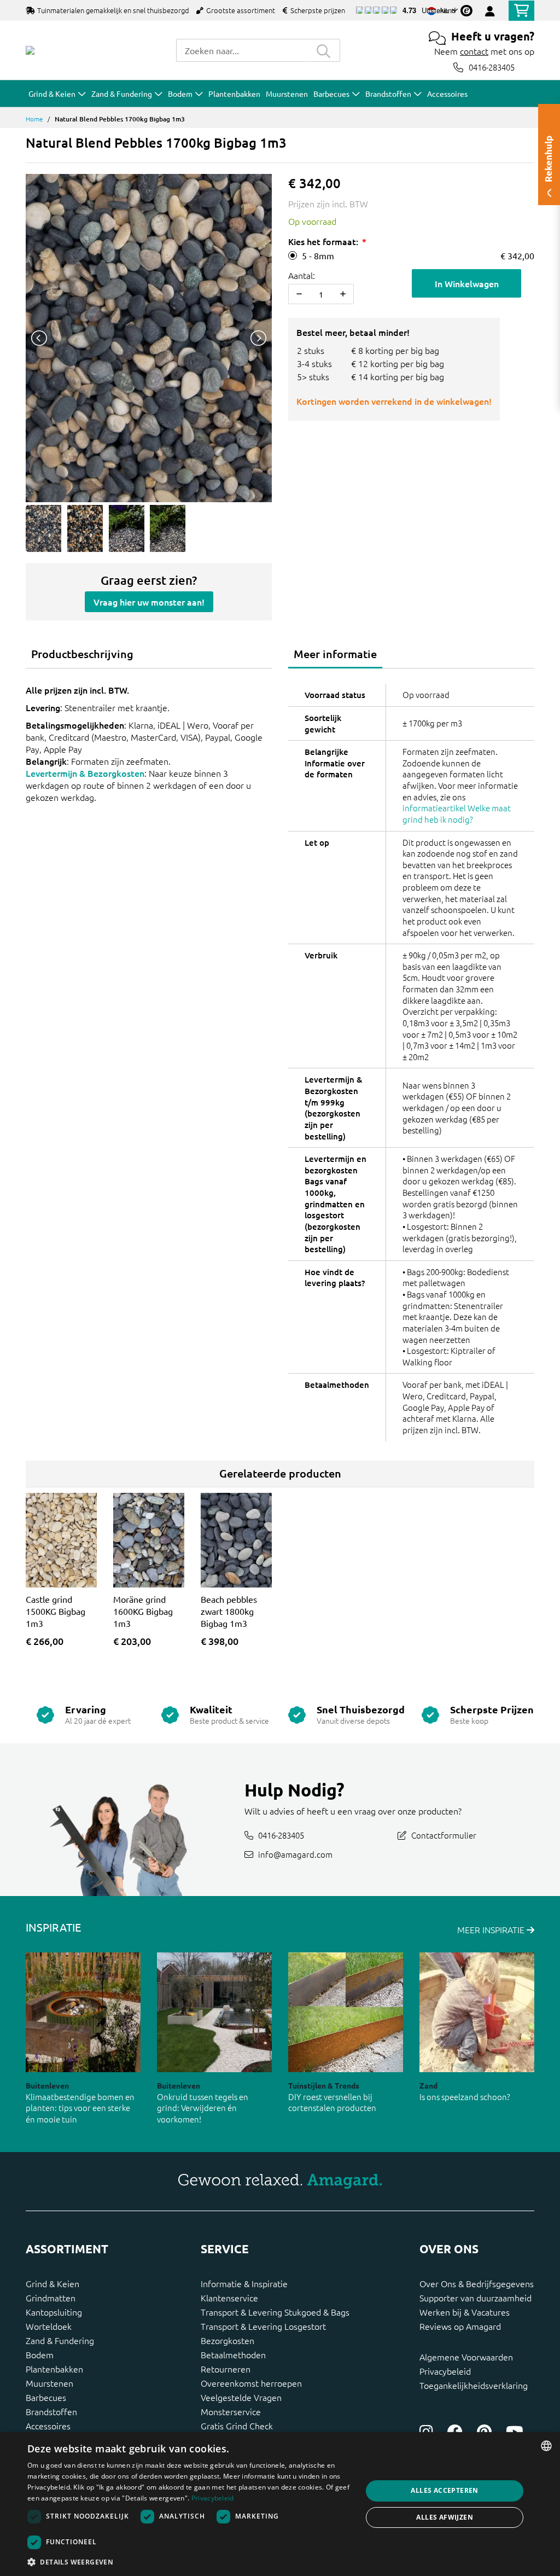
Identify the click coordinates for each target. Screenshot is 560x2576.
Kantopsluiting (54, 2312)
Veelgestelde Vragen (241, 2397)
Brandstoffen (51, 2411)
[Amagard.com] (30, 50)
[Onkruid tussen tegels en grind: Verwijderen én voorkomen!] (214, 2012)
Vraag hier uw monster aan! (149, 602)
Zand (428, 2085)
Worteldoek (49, 2326)
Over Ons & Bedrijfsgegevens (477, 2283)
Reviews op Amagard (460, 2326)
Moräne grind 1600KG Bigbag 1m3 (143, 1611)
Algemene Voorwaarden (466, 2357)
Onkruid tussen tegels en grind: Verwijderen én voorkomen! (203, 2108)
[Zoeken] (324, 50)
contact (474, 51)
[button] (190, 2562)
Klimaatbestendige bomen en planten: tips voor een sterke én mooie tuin (80, 2108)
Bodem (40, 2354)
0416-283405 (492, 67)
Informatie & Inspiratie (244, 2283)
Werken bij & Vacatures (465, 2312)
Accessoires (48, 2426)
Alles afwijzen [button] (445, 2517)
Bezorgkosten (227, 2340)
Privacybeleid (445, 2371)
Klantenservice (229, 2298)
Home (34, 119)
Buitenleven (47, 2085)
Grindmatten (51, 2298)
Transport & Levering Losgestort (263, 2326)
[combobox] (242, 50)
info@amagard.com (295, 1854)
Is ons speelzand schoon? (465, 2097)
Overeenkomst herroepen (251, 2383)
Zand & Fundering (60, 2340)
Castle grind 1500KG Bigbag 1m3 (56, 1611)
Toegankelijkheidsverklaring (474, 2385)
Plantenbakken (54, 2369)
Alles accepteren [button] (444, 2490)
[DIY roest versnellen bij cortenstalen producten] (346, 2012)
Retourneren (226, 2369)
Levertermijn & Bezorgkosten (85, 773)
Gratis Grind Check (237, 2426)
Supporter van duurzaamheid (476, 2298)
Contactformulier (444, 1834)
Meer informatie (335, 654)
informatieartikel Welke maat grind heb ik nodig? (457, 813)
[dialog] (280, 2504)
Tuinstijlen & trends (324, 2085)
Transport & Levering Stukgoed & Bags (275, 2312)
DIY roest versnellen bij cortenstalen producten (332, 2102)
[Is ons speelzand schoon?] (477, 2012)
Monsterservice (231, 2411)
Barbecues (46, 2397)
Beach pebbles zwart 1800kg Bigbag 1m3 (229, 1611)
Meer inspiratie (492, 1929)
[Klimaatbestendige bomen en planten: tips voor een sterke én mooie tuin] (83, 2012)
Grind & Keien (52, 2283)
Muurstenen (49, 2383)
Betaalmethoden (233, 2354)
